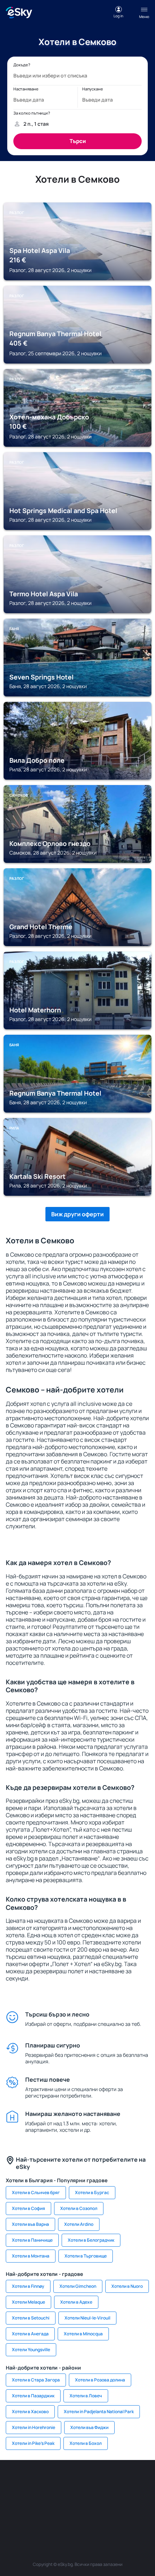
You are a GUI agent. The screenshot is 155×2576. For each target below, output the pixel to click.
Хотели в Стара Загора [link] (36, 2380)
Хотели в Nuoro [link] (127, 2286)
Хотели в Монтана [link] (31, 2256)
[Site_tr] (99, 2482)
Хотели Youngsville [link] (31, 2350)
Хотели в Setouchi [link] (31, 2318)
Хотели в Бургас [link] (92, 2192)
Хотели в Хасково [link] (30, 2412)
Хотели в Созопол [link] (79, 2208)
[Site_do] (77, 2499)
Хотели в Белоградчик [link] (91, 2240)
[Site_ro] (34, 2482)
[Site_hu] (34, 2499)
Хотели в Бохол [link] (86, 2443)
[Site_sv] (121, 2499)
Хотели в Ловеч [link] (86, 2396)
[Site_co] (56, 2499)
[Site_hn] (77, 2515)
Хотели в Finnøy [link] (28, 2286)
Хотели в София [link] (28, 2208)
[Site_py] (99, 2515)
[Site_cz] (121, 2482)
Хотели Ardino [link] (79, 2224)
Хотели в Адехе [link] (76, 2302)
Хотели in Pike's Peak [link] (33, 2443)
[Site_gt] (56, 2515)
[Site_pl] (56, 2482)
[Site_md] (142, 2482)
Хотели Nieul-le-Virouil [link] (87, 2318)
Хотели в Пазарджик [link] (33, 2396)
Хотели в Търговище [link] (86, 2256)
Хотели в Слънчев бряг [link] (36, 2192)
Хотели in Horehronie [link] (34, 2427)
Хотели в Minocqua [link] (83, 2334)
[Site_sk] (13, 2499)
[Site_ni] (142, 2499)
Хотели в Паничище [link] (32, 2240)
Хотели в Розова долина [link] (100, 2380)
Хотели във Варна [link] (30, 2224)
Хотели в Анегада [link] (30, 2334)
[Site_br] (13, 2482)
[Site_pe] (77, 2482)
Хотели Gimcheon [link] (78, 2286)
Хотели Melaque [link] (28, 2302)
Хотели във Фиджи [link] (89, 2427)
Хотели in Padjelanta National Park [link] (99, 2412)
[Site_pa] (99, 2499)
